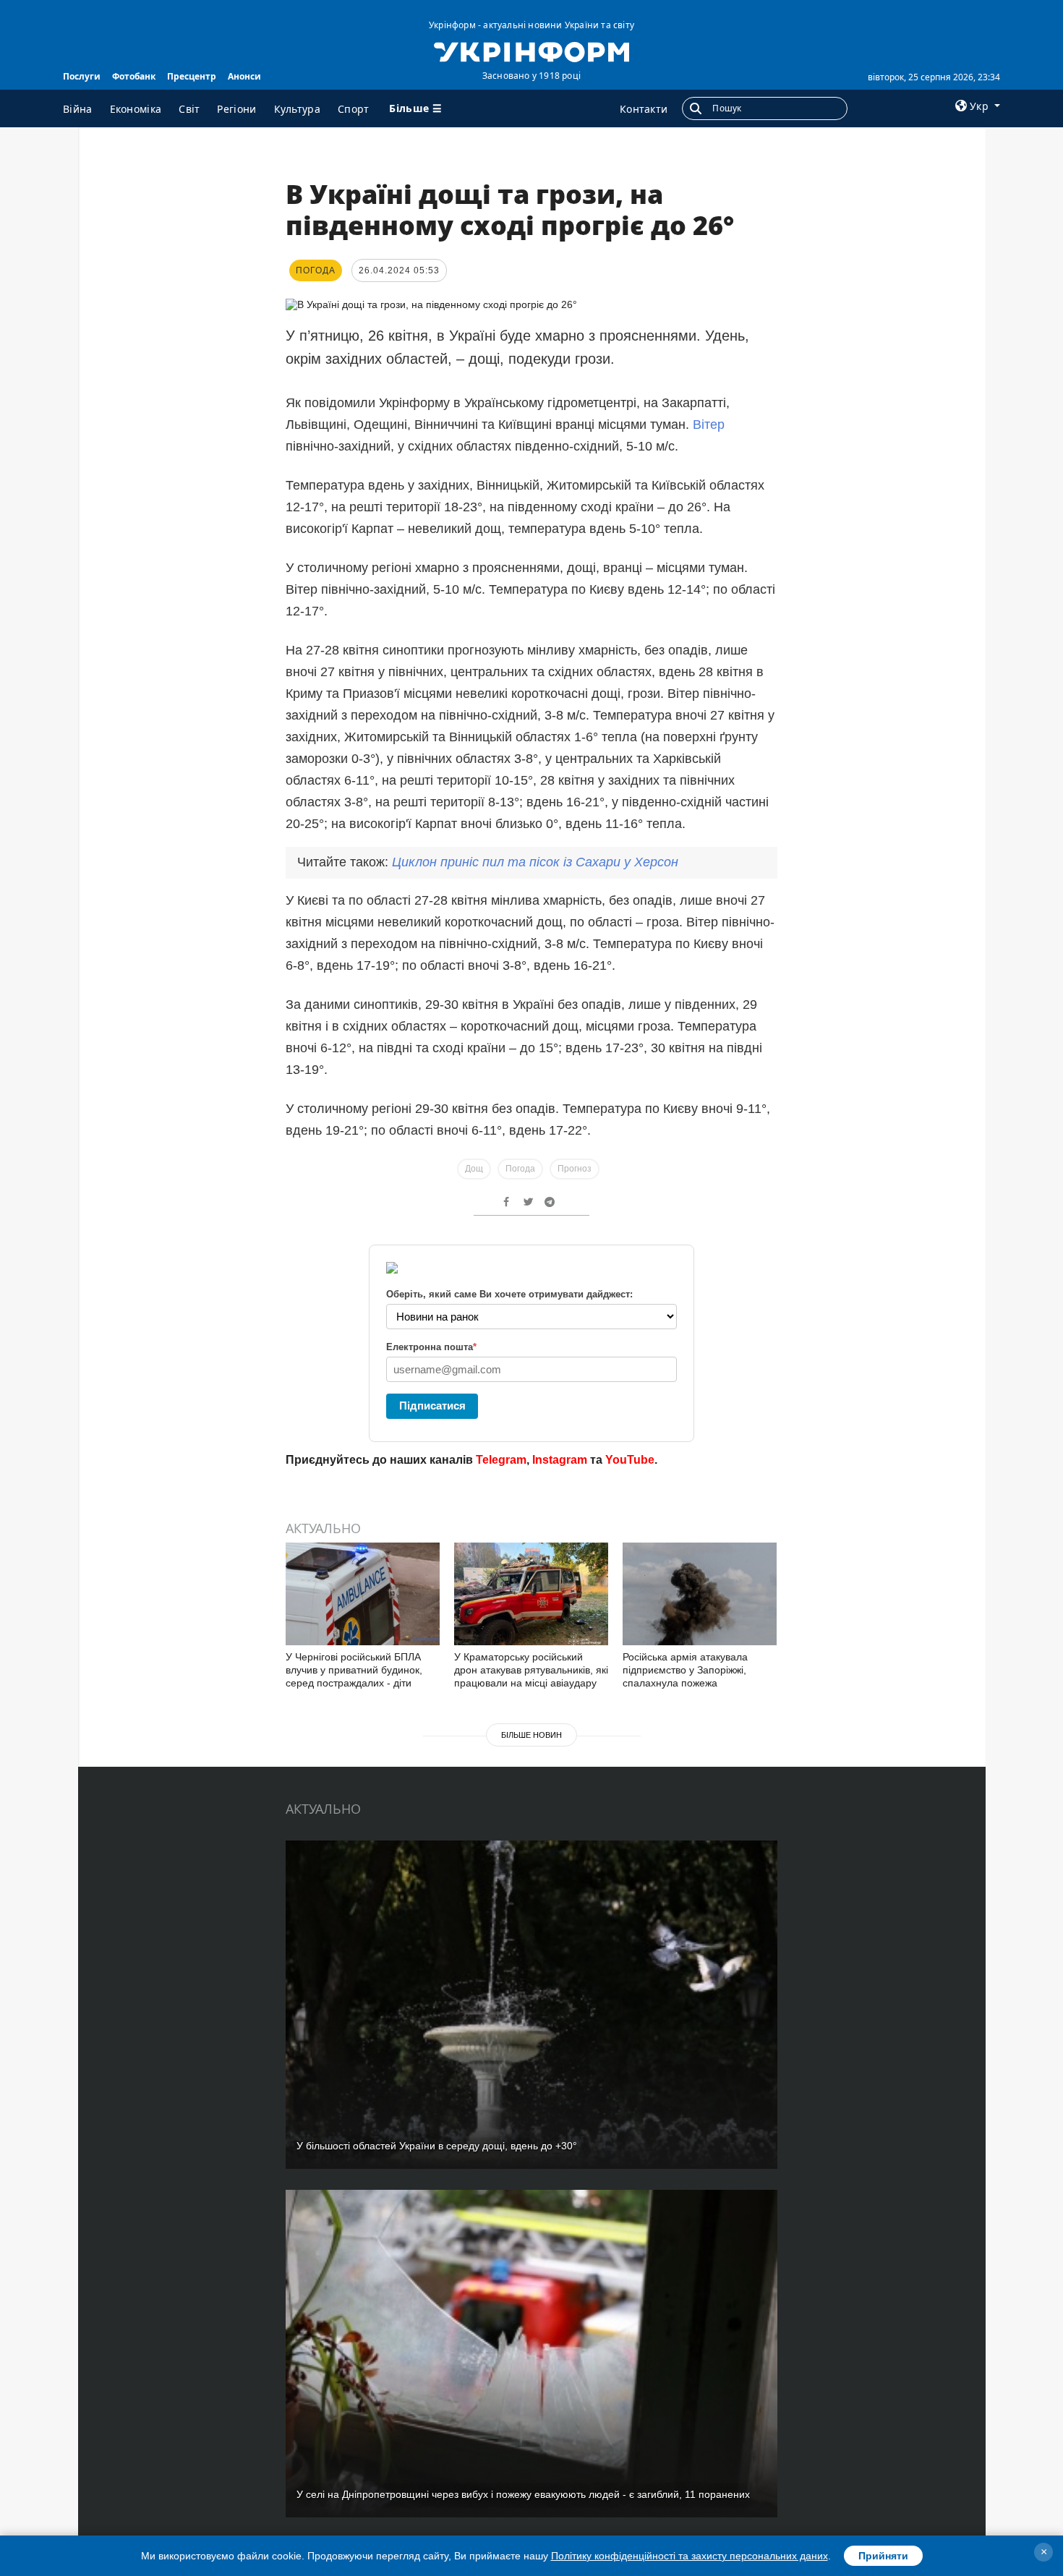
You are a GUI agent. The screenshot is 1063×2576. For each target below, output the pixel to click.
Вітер (709, 425)
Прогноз (575, 1169)
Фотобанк (134, 76)
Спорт (354, 109)
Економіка (136, 109)
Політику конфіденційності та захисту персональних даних (690, 2556)
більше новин (531, 1735)
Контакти (644, 109)
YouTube (630, 1460)
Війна (78, 109)
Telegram (501, 1460)
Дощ (474, 1169)
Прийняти (883, 2556)
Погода (520, 1169)
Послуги (82, 76)
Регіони (236, 109)
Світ (189, 109)
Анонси (244, 76)
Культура (297, 109)
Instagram (560, 1460)
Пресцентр (192, 76)
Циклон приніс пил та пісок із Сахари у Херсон (535, 862)
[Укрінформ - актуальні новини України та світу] (531, 51)
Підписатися (432, 1406)
